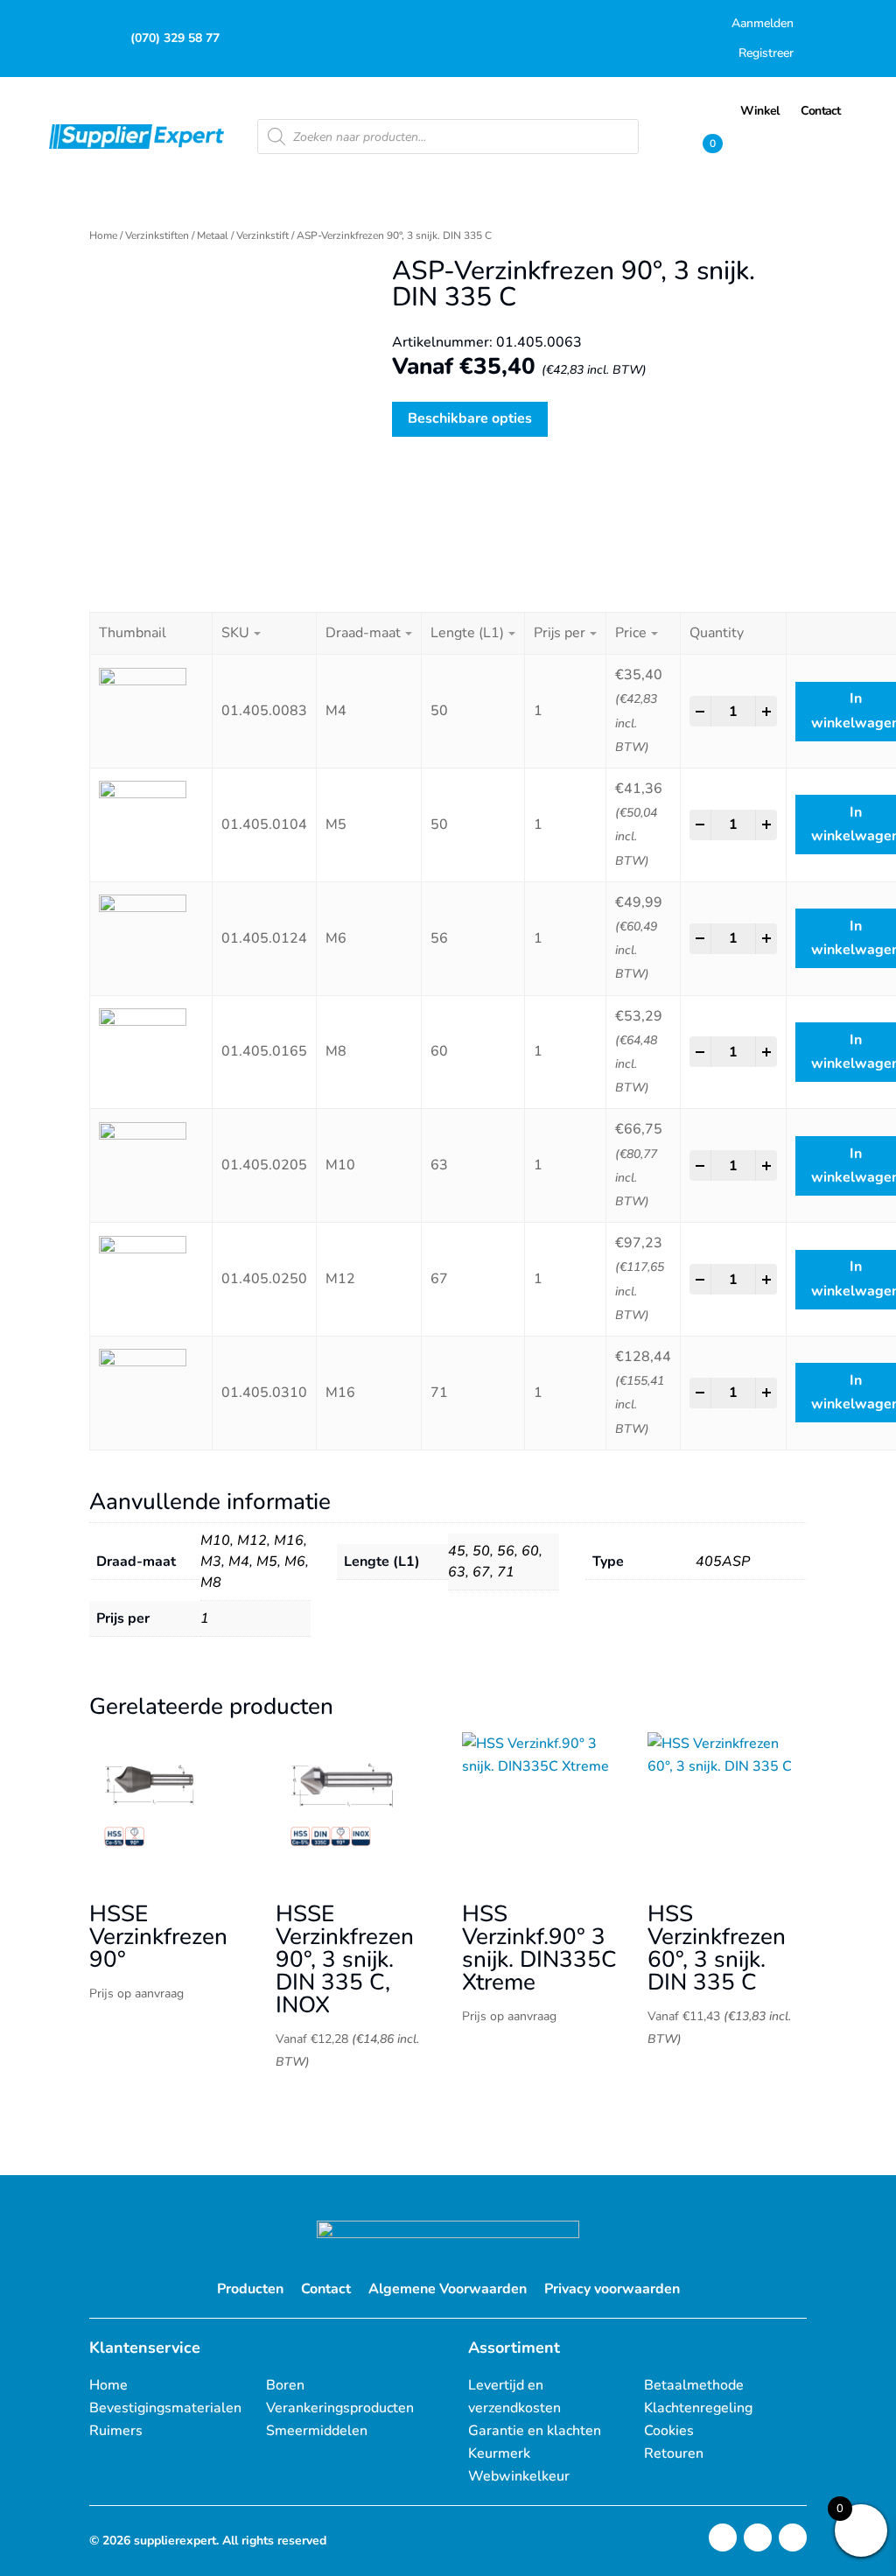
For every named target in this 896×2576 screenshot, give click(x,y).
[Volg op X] (758, 2537)
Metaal (213, 235)
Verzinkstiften (157, 235)
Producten (250, 2289)
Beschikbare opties (470, 418)
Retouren (674, 2453)
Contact (326, 2289)
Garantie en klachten (535, 2431)
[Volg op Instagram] (723, 2537)
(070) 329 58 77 (175, 38)
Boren (285, 2385)
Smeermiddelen (317, 2431)
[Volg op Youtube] (793, 2537)
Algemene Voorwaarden (448, 2289)
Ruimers (116, 2431)
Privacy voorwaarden (612, 2289)
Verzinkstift (262, 235)
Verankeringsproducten (340, 2408)
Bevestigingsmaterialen (165, 2408)
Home (103, 235)
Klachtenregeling (698, 2408)
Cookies (669, 2431)
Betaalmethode (694, 2385)
